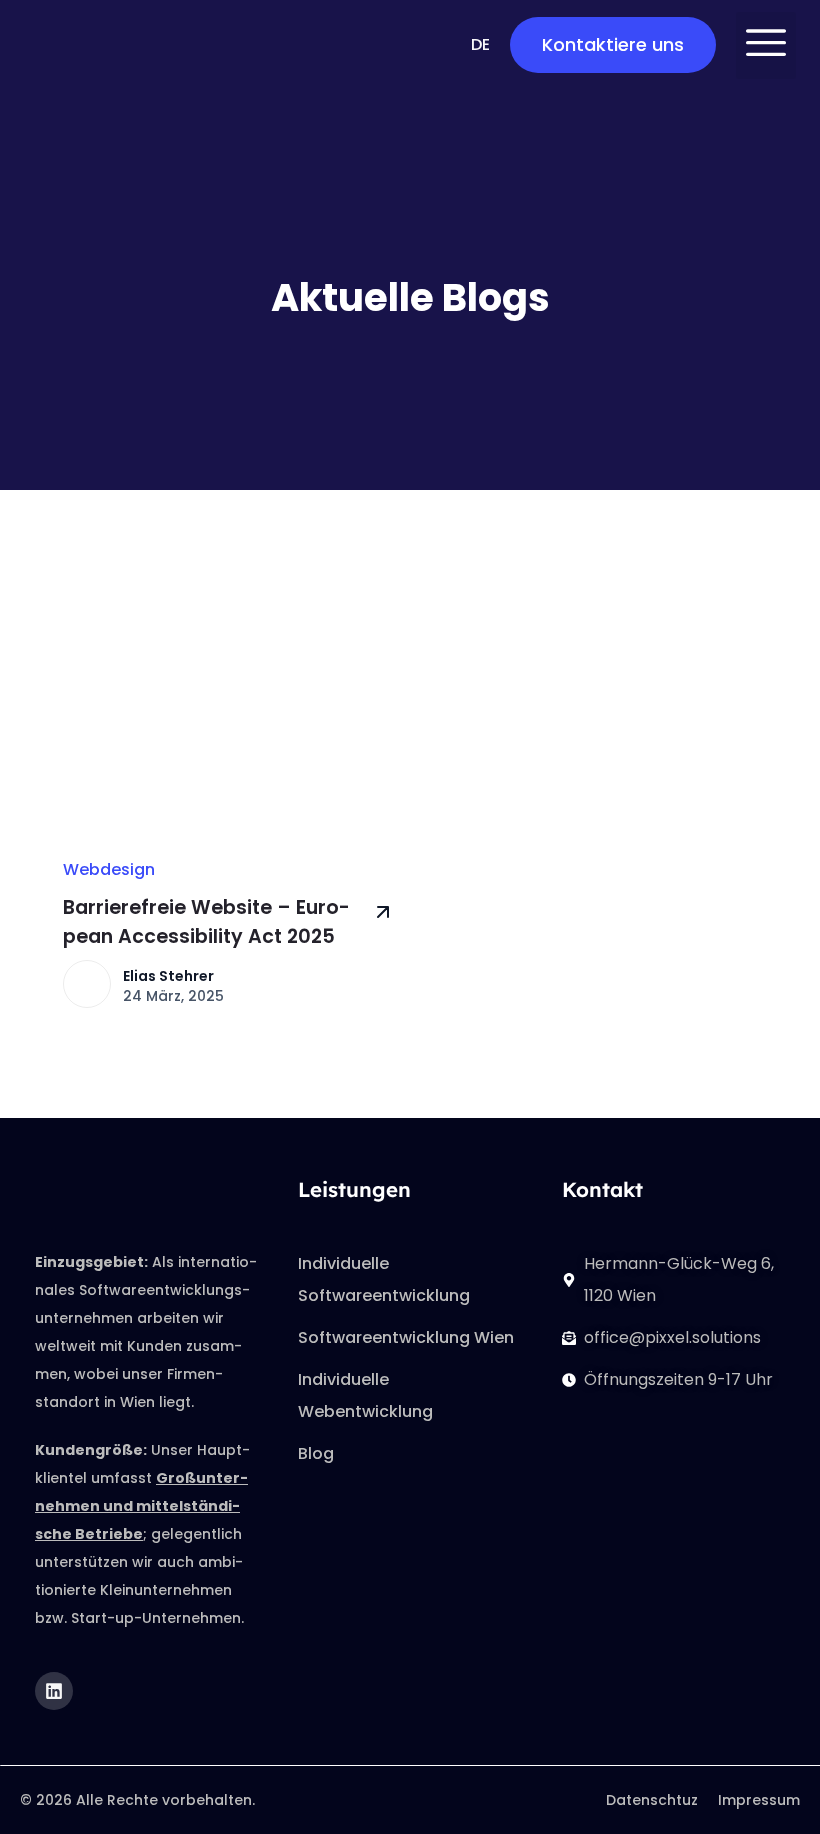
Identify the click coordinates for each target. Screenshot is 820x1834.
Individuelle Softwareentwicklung (384, 1279)
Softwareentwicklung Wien (406, 1337)
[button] (766, 45)
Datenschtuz (652, 1800)
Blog (316, 1453)
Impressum (759, 1800)
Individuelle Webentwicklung (365, 1395)
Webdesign (109, 869)
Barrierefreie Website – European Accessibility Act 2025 (206, 922)
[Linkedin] (54, 1691)
